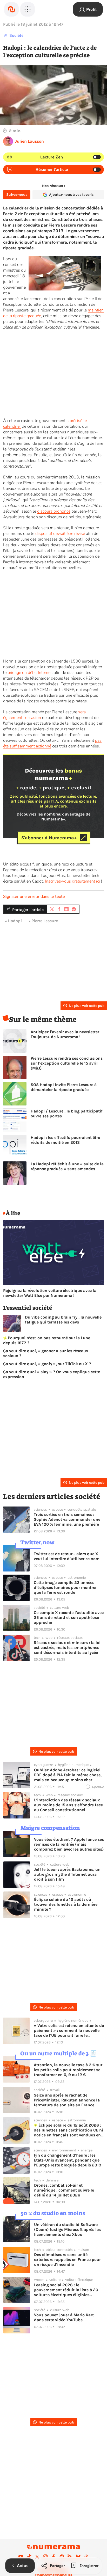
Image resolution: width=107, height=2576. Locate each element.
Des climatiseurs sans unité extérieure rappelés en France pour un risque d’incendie (67, 2260)
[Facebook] (53, 2557)
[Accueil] (11, 9)
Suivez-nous (17, 195)
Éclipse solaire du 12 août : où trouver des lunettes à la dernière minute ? (66, 1904)
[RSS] (70, 2557)
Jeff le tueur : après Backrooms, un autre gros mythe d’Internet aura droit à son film (67, 1874)
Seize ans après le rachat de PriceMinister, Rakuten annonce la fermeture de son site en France (67, 2100)
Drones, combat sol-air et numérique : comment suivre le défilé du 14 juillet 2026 (64, 2190)
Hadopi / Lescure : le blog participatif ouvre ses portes (67, 1114)
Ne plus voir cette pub (87, 1006)
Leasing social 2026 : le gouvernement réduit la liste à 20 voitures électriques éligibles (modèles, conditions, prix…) (66, 2290)
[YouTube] (21, 2557)
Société (16, 35)
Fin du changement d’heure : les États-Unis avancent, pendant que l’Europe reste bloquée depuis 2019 (68, 2160)
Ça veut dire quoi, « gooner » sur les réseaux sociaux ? (46, 1353)
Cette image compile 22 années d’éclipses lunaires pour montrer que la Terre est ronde (65, 1587)
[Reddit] (62, 2557)
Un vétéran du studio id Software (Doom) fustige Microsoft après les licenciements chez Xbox (67, 2229)
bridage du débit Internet (30, 673)
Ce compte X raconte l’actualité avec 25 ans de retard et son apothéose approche (69, 1617)
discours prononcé (54, 511)
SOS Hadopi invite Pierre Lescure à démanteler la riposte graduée (64, 1087)
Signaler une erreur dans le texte (34, 897)
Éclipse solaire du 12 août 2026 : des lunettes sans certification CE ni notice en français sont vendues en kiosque (68, 2130)
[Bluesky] (78, 2557)
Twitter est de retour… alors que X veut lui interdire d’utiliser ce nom (67, 1556)
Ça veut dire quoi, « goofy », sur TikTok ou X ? (47, 1364)
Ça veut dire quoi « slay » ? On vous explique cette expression (52, 1374)
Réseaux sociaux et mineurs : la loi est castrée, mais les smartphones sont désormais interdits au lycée (67, 1647)
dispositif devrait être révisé (60, 534)
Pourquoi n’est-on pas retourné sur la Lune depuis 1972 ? (47, 1340)
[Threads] (86, 2557)
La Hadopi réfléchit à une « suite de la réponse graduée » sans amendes (67, 1166)
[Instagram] (45, 2557)
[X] (37, 2557)
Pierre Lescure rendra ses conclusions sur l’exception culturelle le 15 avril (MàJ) (67, 1063)
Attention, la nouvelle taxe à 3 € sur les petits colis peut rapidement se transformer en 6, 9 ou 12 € (68, 2070)
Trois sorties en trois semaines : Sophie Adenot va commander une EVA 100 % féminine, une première (67, 1519)
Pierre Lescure (45, 921)
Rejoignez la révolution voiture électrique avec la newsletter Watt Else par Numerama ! (50, 1293)
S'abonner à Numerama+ (49, 838)
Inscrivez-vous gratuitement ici (72, 881)
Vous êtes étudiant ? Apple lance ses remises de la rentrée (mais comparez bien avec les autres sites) (69, 1844)
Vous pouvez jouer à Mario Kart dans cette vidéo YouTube (64, 2317)
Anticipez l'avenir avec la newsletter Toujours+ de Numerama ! (65, 1034)
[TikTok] (29, 2557)
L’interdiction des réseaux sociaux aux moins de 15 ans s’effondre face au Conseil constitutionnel (68, 1805)
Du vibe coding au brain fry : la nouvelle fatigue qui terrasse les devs (63, 1320)
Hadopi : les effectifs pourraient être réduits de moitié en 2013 (65, 1140)
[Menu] (28, 9)
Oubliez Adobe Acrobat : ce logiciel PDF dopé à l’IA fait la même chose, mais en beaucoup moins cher (68, 1775)
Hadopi (15, 921)
